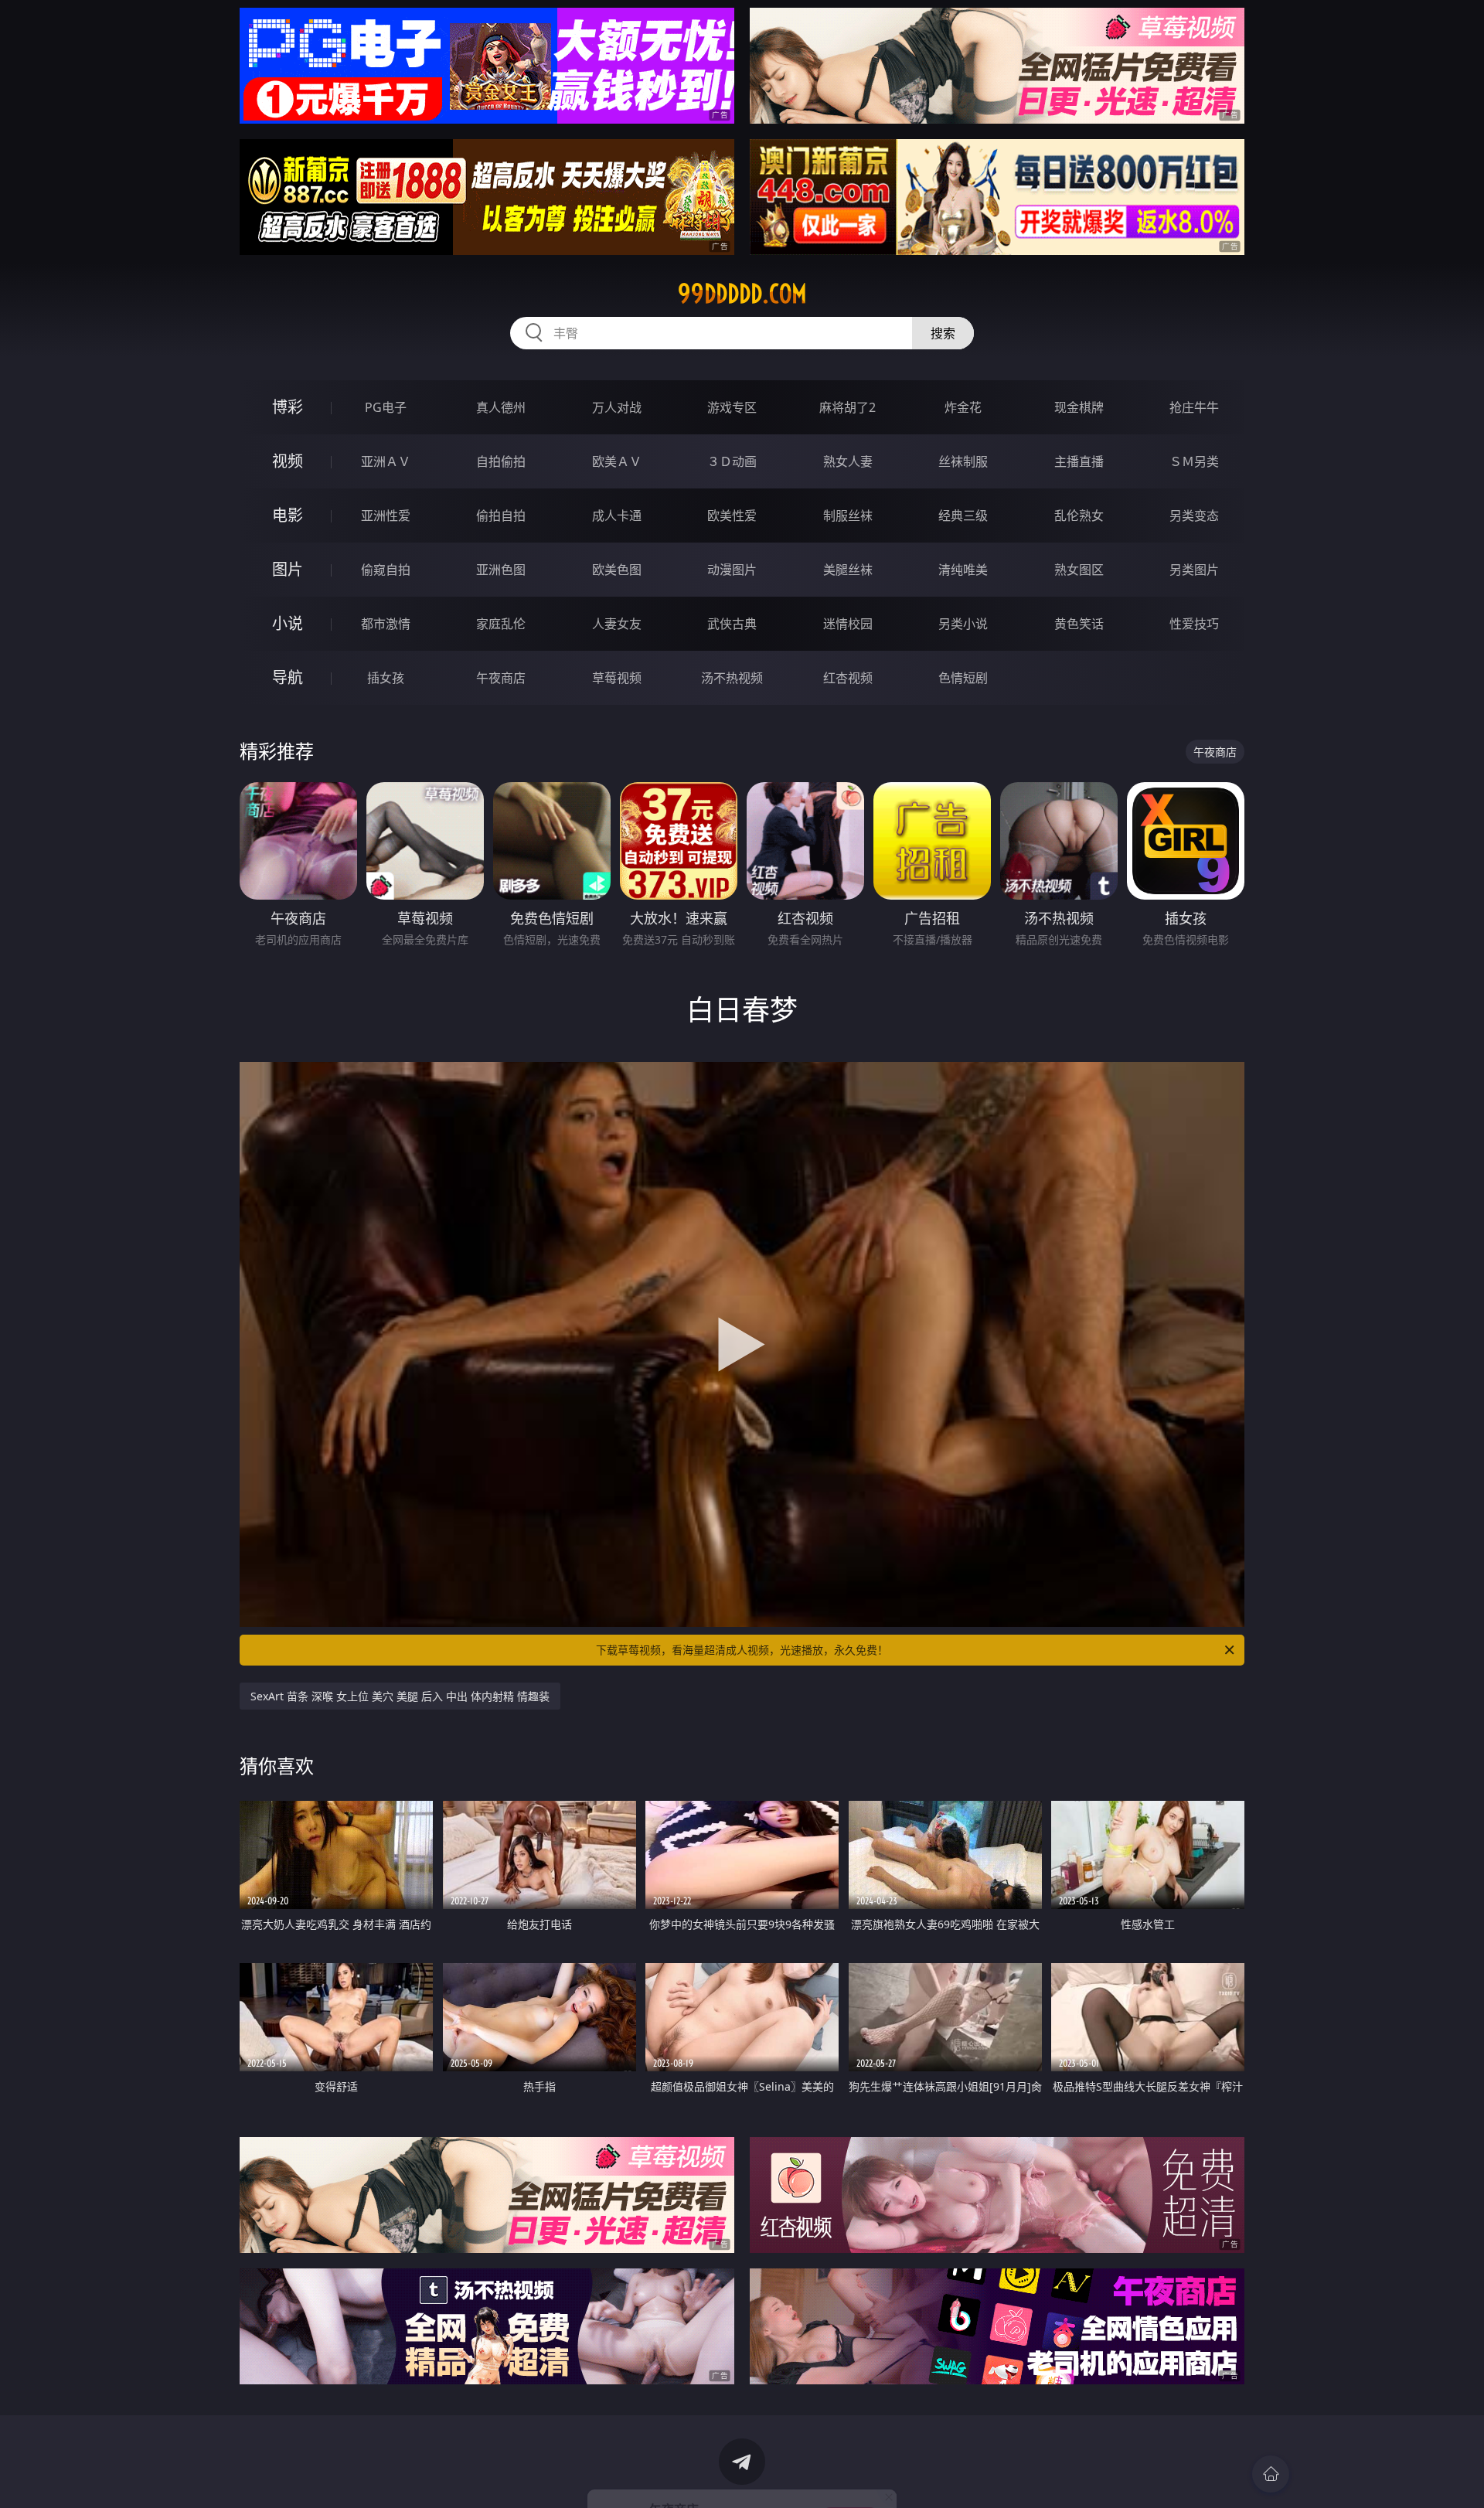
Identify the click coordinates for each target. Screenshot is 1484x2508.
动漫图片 (732, 570)
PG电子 (386, 407)
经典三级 (963, 516)
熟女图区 (1079, 570)
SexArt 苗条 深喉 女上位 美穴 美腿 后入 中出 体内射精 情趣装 (400, 1696)
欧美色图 (617, 570)
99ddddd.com (742, 294)
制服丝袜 (848, 516)
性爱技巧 (1194, 624)
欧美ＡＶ (617, 461)
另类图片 (1194, 570)
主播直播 (1079, 461)
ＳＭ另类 (1194, 461)
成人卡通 (617, 516)
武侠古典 (732, 624)
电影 (288, 515)
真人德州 (501, 407)
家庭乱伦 (501, 624)
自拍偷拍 (501, 461)
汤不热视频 (732, 678)
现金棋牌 (1079, 407)
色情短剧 (963, 678)
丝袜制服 (963, 461)
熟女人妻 (848, 461)
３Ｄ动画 (732, 461)
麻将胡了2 (848, 407)
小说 (288, 623)
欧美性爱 (732, 516)
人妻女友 (617, 624)
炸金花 (963, 407)
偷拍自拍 (501, 516)
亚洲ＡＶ (386, 461)
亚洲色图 (501, 570)
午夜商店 (501, 678)
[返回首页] (1271, 2474)
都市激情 (386, 624)
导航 (288, 677)
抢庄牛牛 (1194, 407)
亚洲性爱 (386, 516)
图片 (288, 569)
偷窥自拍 (386, 570)
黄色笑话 (1079, 624)
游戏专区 (732, 407)
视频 (288, 461)
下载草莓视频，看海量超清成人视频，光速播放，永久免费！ (742, 1650)
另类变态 (1194, 516)
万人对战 (617, 407)
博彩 (288, 407)
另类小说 (963, 624)
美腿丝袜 (848, 570)
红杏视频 (848, 678)
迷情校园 (848, 624)
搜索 (943, 333)
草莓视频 (617, 678)
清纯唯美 (963, 570)
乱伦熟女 (1079, 516)
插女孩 (386, 678)
